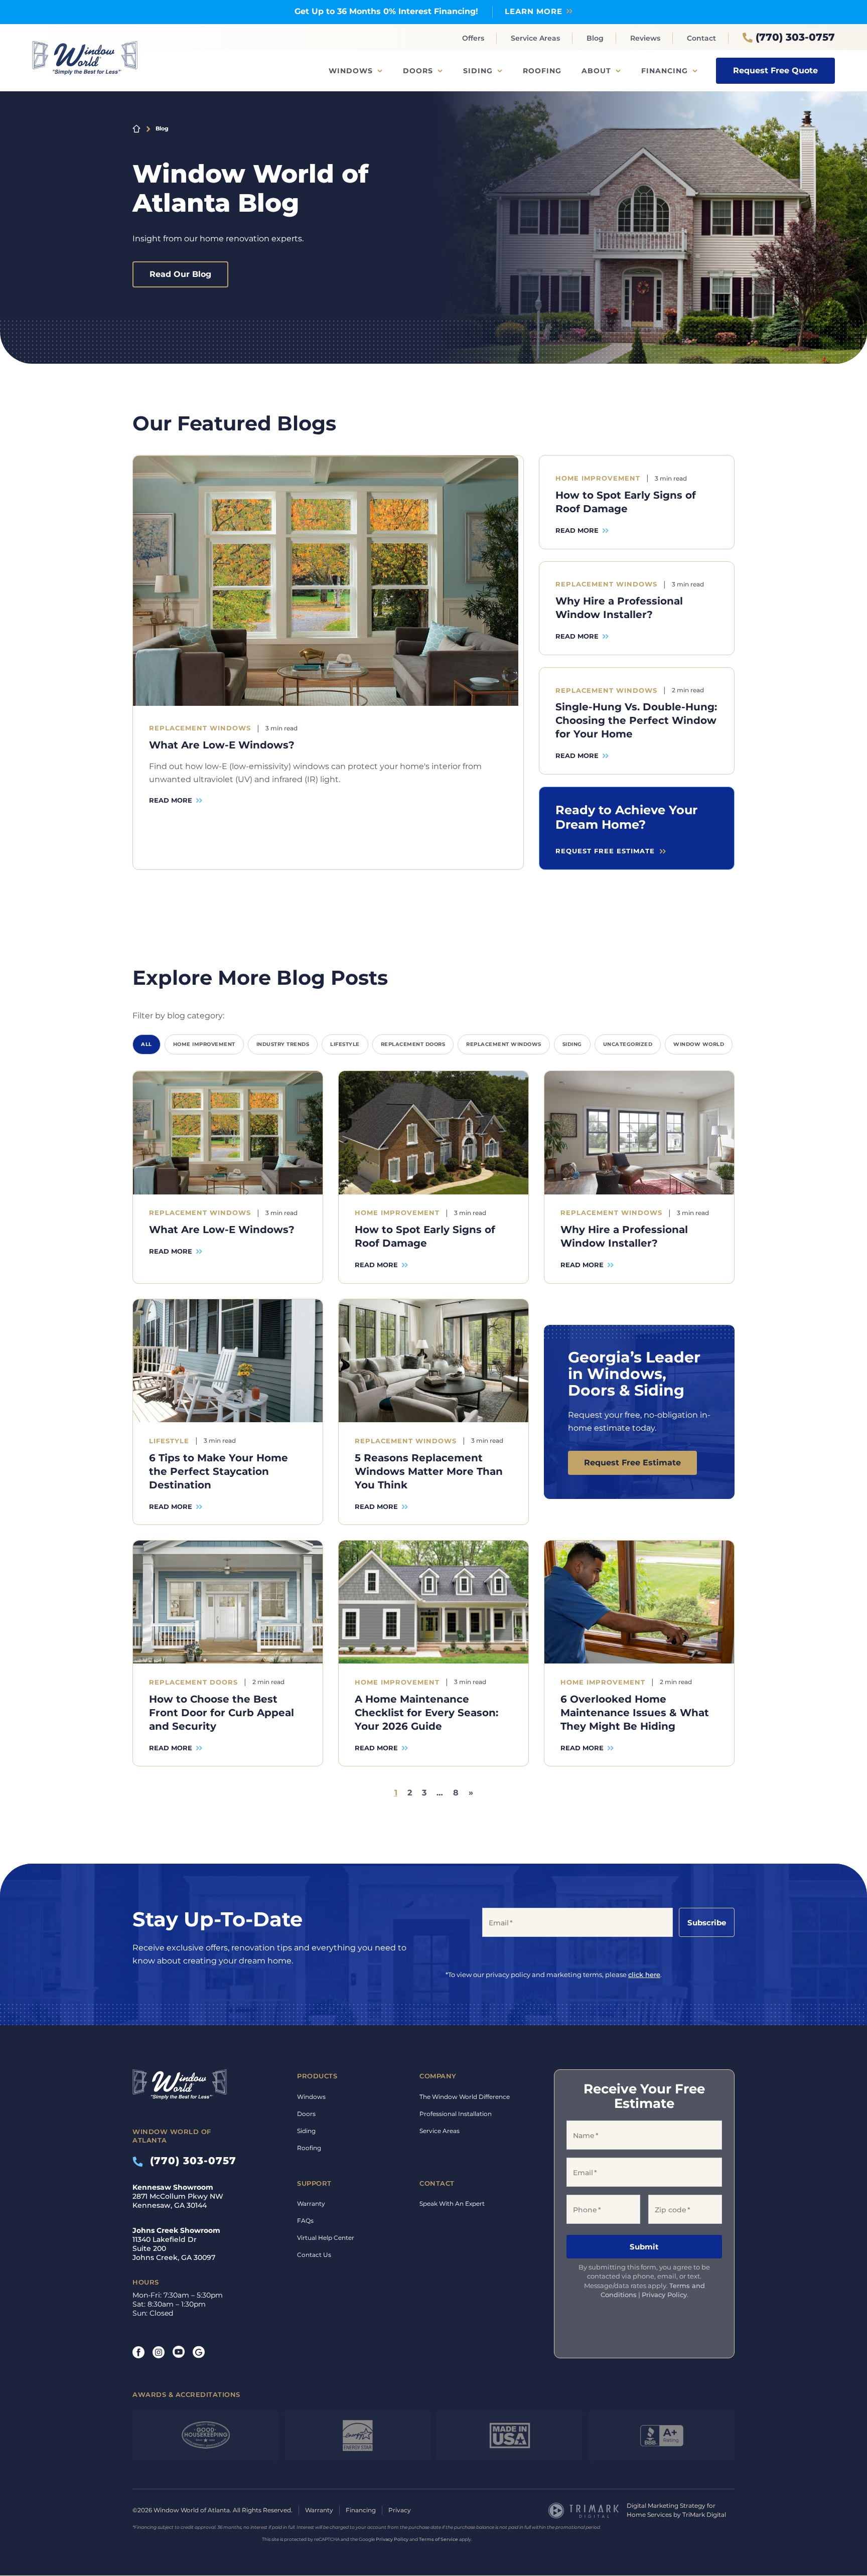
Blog (595, 38)
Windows (351, 71)
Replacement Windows (504, 1045)
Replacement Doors (413, 1045)
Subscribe (707, 1923)
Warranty (311, 2204)
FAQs (305, 2221)
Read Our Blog (180, 274)
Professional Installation (456, 2114)
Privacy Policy (664, 2295)
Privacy (400, 2511)
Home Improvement (204, 1045)
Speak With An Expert (452, 2204)
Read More (171, 801)
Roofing (542, 71)
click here (644, 1975)
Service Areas (535, 38)
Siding (478, 71)
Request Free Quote (775, 70)
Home (136, 129)
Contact (701, 38)
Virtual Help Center (326, 2238)
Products (317, 2076)
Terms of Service (439, 2540)
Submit (644, 2247)
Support (314, 2183)
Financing (665, 71)
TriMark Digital (704, 2515)
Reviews (645, 38)
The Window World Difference (465, 2097)
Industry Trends (283, 1045)
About (596, 71)
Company (438, 2076)
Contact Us (314, 2255)
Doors (418, 71)
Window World (699, 1045)
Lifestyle (345, 1045)
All (147, 1045)
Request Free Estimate (632, 1463)
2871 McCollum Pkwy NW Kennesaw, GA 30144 (178, 2197)
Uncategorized (628, 1045)
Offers (473, 38)
